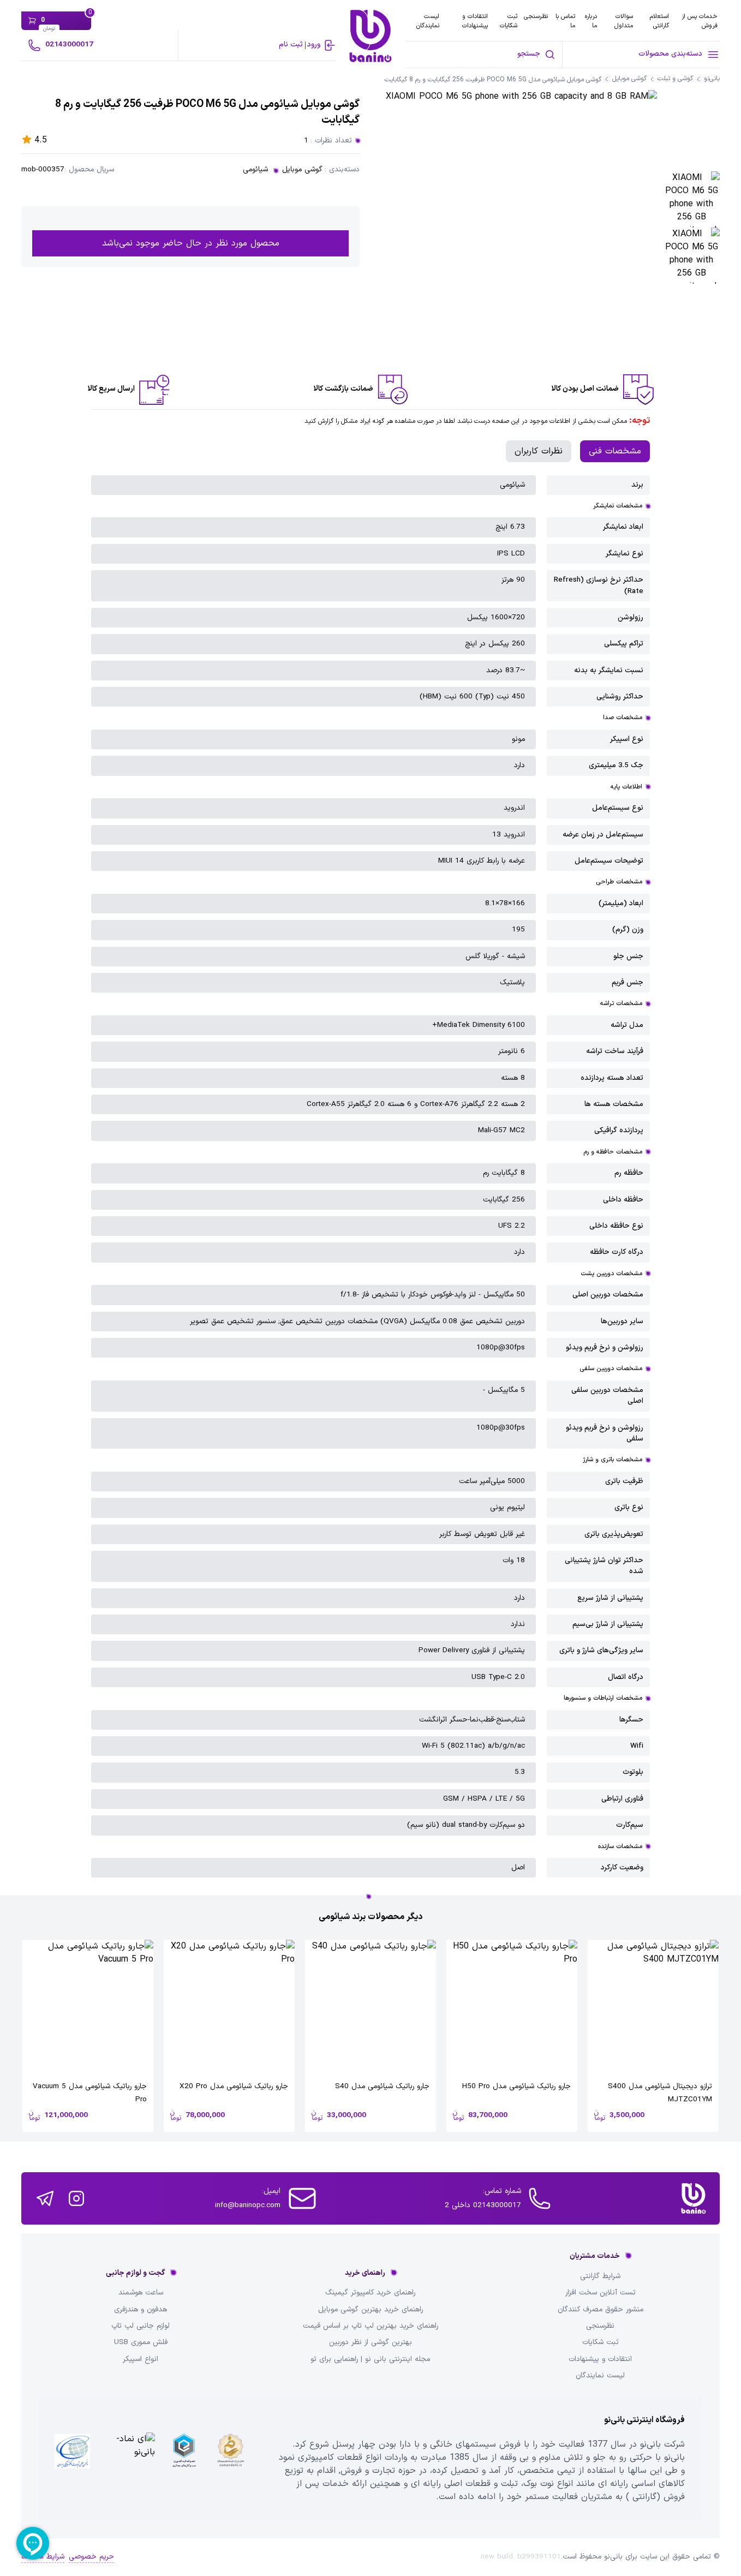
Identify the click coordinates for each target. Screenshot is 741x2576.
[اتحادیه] (184, 2459)
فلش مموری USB (141, 2342)
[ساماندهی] (231, 2459)
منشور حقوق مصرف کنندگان (600, 2310)
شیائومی (255, 170)
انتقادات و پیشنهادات (475, 21)
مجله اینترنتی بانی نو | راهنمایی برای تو (370, 2359)
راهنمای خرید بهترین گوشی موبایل (370, 2310)
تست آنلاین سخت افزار (600, 2293)
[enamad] (129, 2459)
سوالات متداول (624, 21)
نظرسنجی (536, 16)
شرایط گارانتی (600, 2276)
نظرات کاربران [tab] (539, 451)
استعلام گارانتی (659, 21)
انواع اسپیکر (141, 2359)
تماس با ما (565, 21)
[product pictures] (692, 199)
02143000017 (69, 44)
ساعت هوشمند (141, 2293)
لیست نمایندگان (428, 21)
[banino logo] (694, 2198)
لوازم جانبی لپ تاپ (141, 2326)
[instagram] (76, 2198)
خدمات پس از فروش (700, 21)
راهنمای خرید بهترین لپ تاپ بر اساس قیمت (370, 2326)
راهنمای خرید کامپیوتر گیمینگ (370, 2293)
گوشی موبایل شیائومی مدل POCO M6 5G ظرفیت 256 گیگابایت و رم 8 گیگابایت (493, 80)
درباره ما (591, 21)
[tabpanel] (370, 1177)
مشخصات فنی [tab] (615, 451)
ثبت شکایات (509, 21)
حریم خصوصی (91, 2557)
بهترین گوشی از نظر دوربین (370, 2342)
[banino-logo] (370, 36)
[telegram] (45, 2198)
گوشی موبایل (302, 170)
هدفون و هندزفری (141, 2310)
